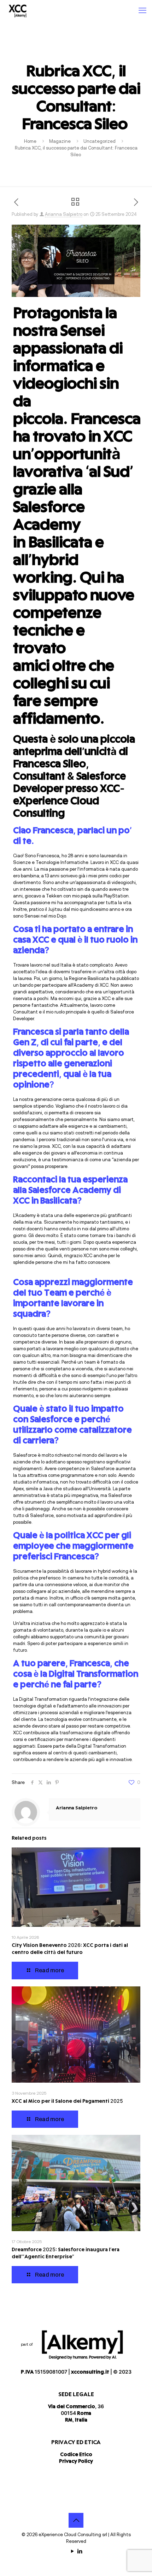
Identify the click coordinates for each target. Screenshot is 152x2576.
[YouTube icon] (72, 2551)
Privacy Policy (76, 2462)
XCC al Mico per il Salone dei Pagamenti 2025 (67, 2102)
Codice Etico (76, 2455)
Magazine (60, 141)
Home (30, 141)
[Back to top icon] (76, 2520)
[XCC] (17, 11)
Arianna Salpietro (64, 214)
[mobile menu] (142, 11)
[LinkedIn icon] (80, 2551)
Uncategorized (100, 141)
